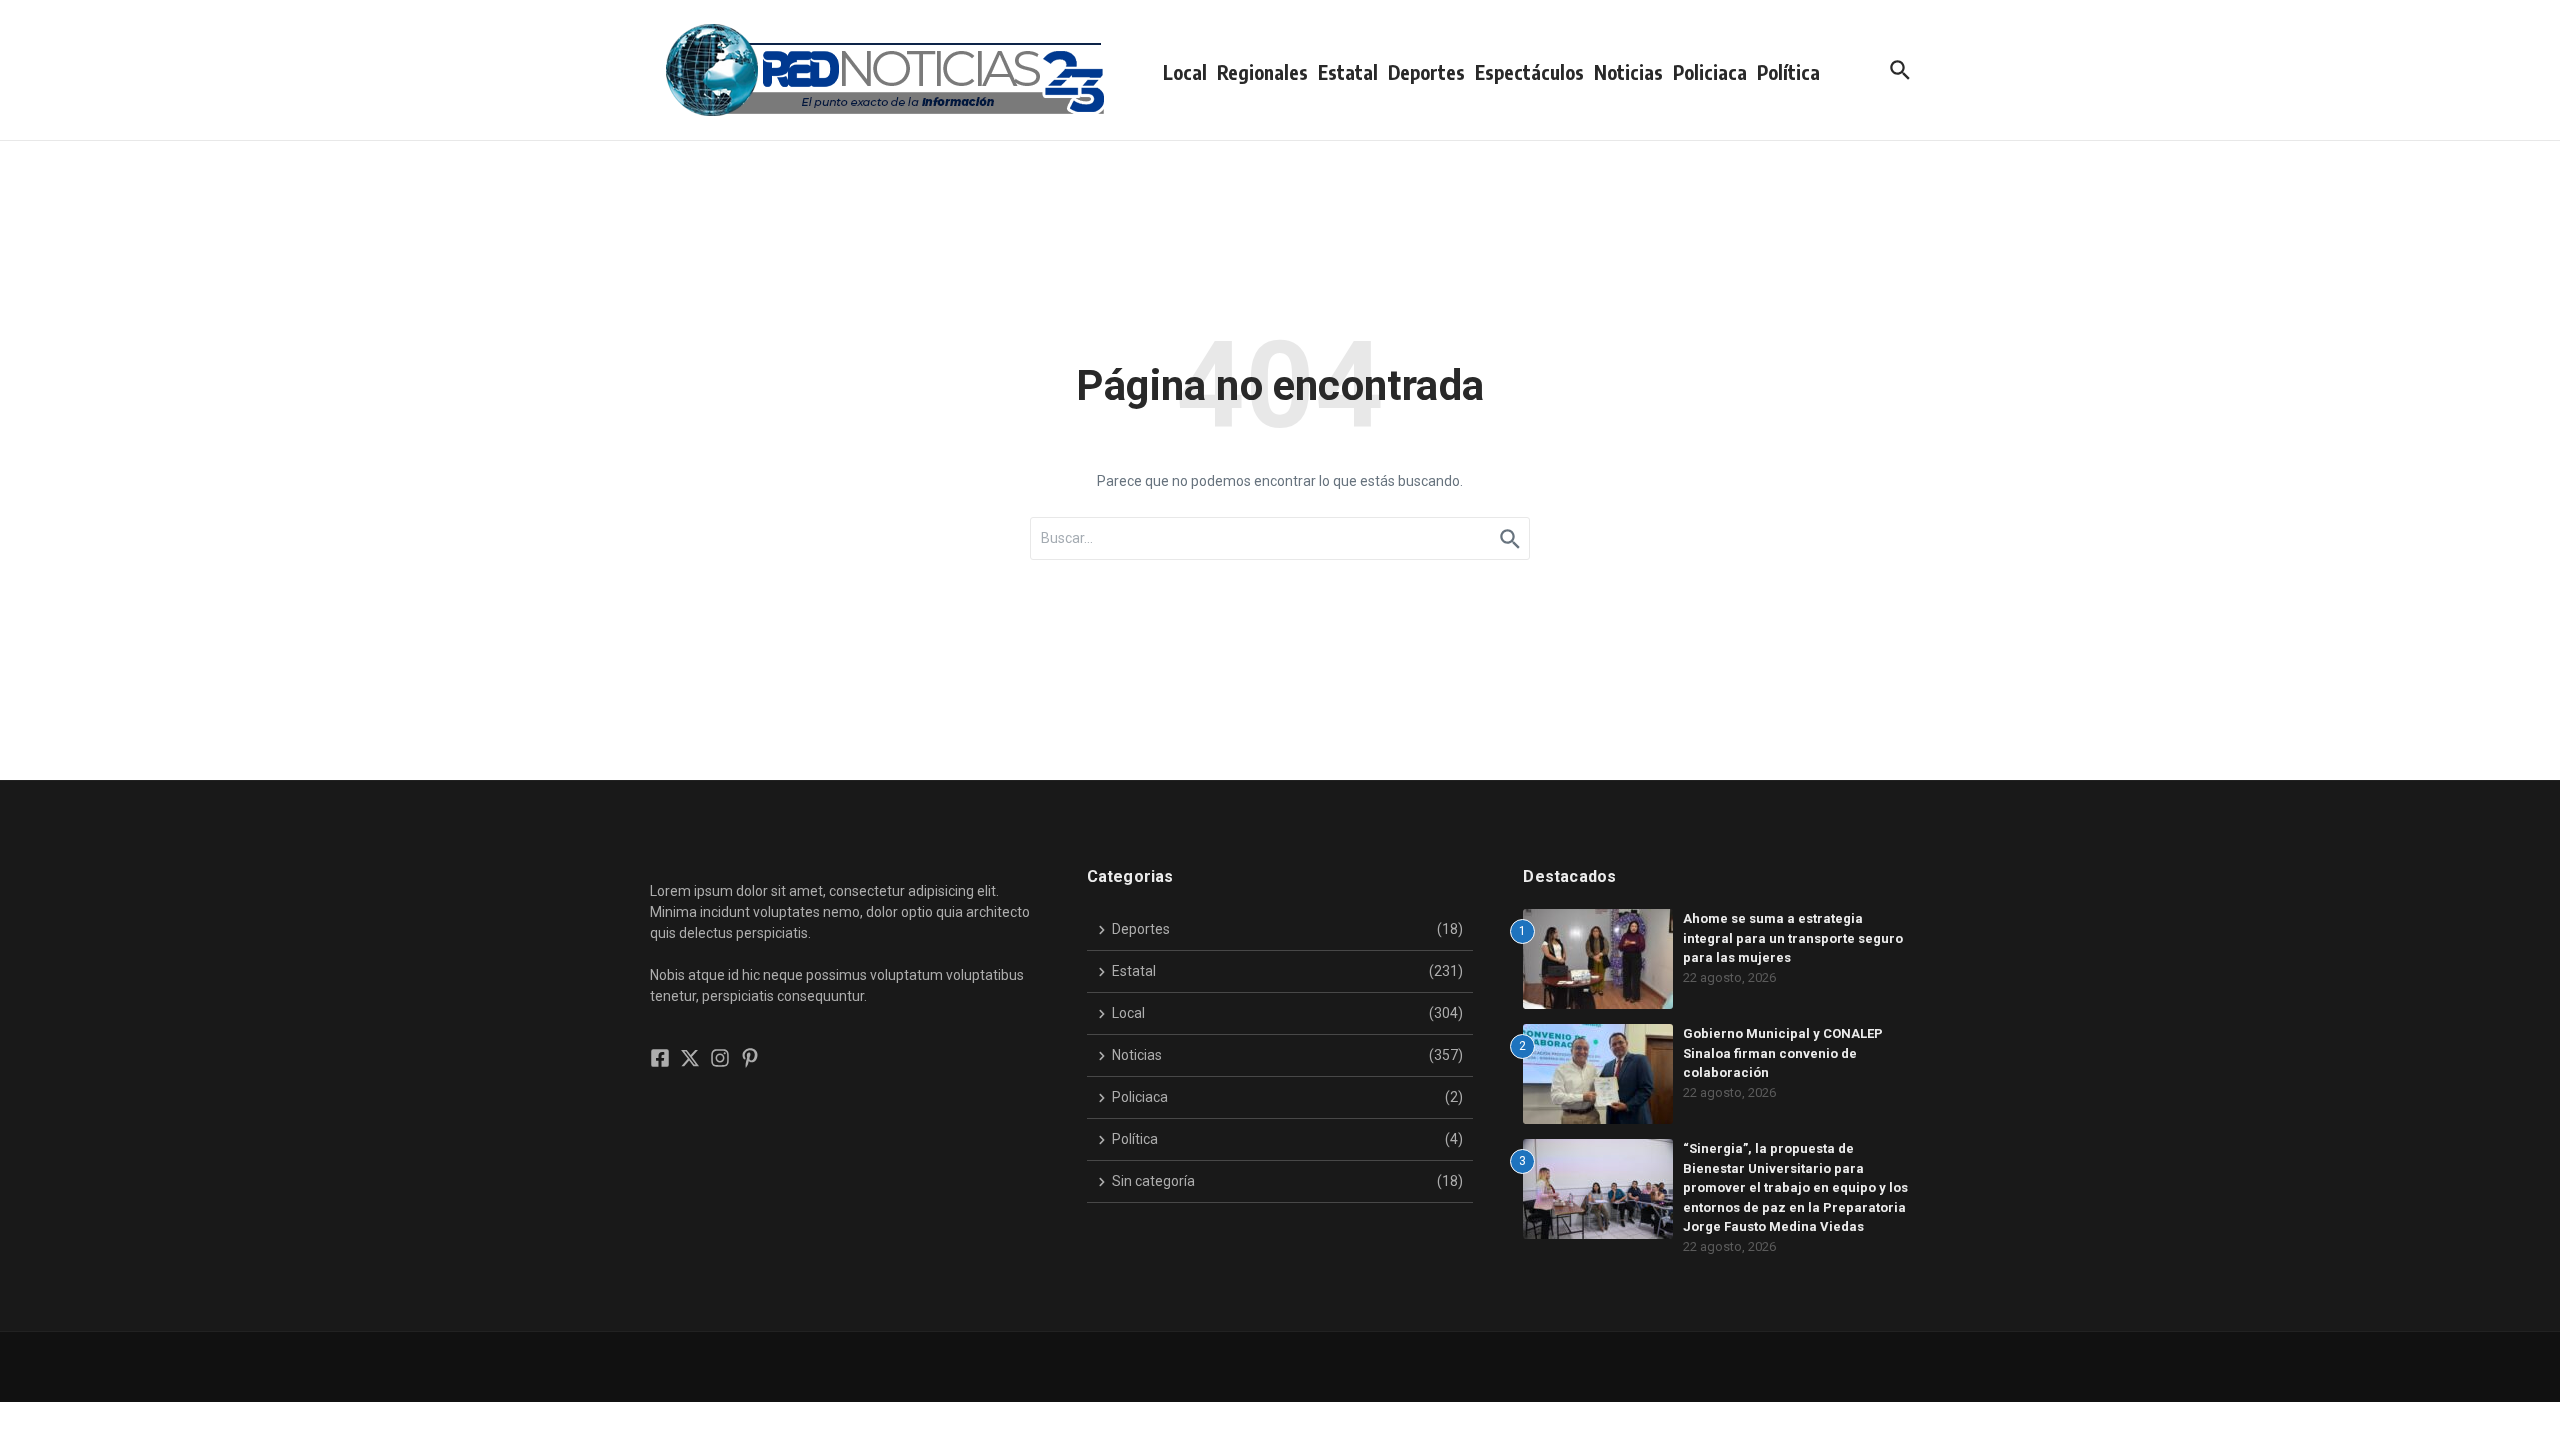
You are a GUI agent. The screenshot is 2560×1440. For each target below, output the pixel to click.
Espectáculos (1529, 72)
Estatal (1348, 72)
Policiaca (1710, 72)
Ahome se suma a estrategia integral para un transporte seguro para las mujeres (1793, 938)
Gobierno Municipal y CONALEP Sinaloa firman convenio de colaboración (1783, 1053)
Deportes (1426, 72)
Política (1788, 72)
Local (1185, 72)
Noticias (1628, 72)
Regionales (1262, 72)
